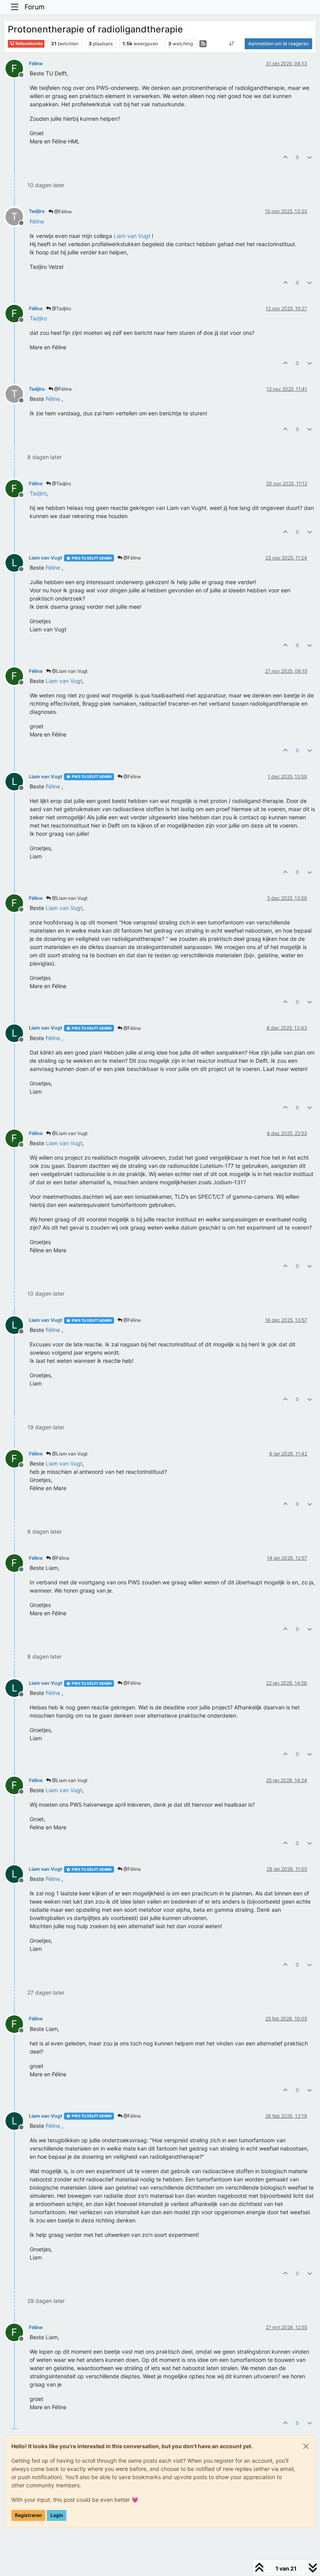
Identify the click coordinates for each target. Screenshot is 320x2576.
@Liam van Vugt (69, 671)
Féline (36, 63)
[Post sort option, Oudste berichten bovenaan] (232, 44)
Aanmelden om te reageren (278, 44)
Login (57, 2515)
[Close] (306, 2446)
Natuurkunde (29, 44)
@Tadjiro (61, 308)
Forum (35, 7)
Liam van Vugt (46, 558)
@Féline (62, 212)
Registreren (28, 2515)
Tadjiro (37, 211)
